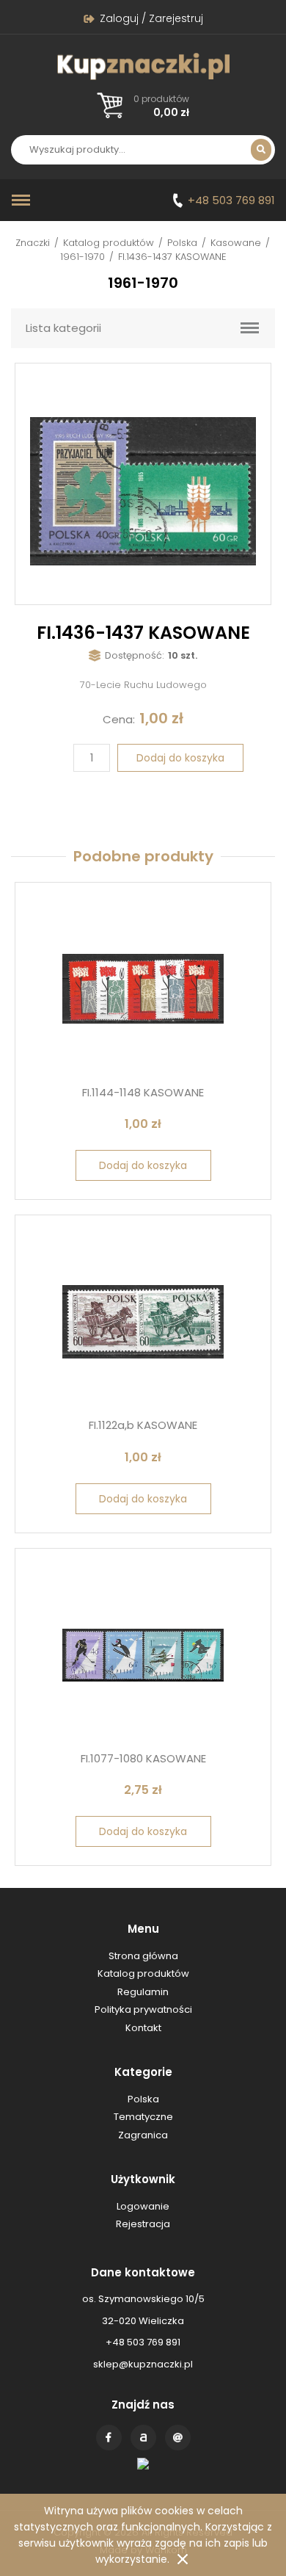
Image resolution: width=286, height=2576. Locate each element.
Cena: (119, 719)
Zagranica (143, 2135)
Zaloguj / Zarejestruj (151, 18)
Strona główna (143, 1956)
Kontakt (178, 2438)
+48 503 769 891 (231, 200)
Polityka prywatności (143, 2009)
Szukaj (261, 150)
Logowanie (143, 2206)
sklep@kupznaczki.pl (143, 2364)
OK (183, 2559)
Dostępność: (135, 655)
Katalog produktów (109, 243)
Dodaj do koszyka (180, 758)
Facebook (109, 2438)
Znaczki (33, 243)
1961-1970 (82, 257)
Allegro (143, 2438)
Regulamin (143, 1992)
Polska (182, 243)
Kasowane (236, 243)
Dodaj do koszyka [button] (143, 1165)
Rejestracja (143, 2224)
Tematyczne (143, 2117)
